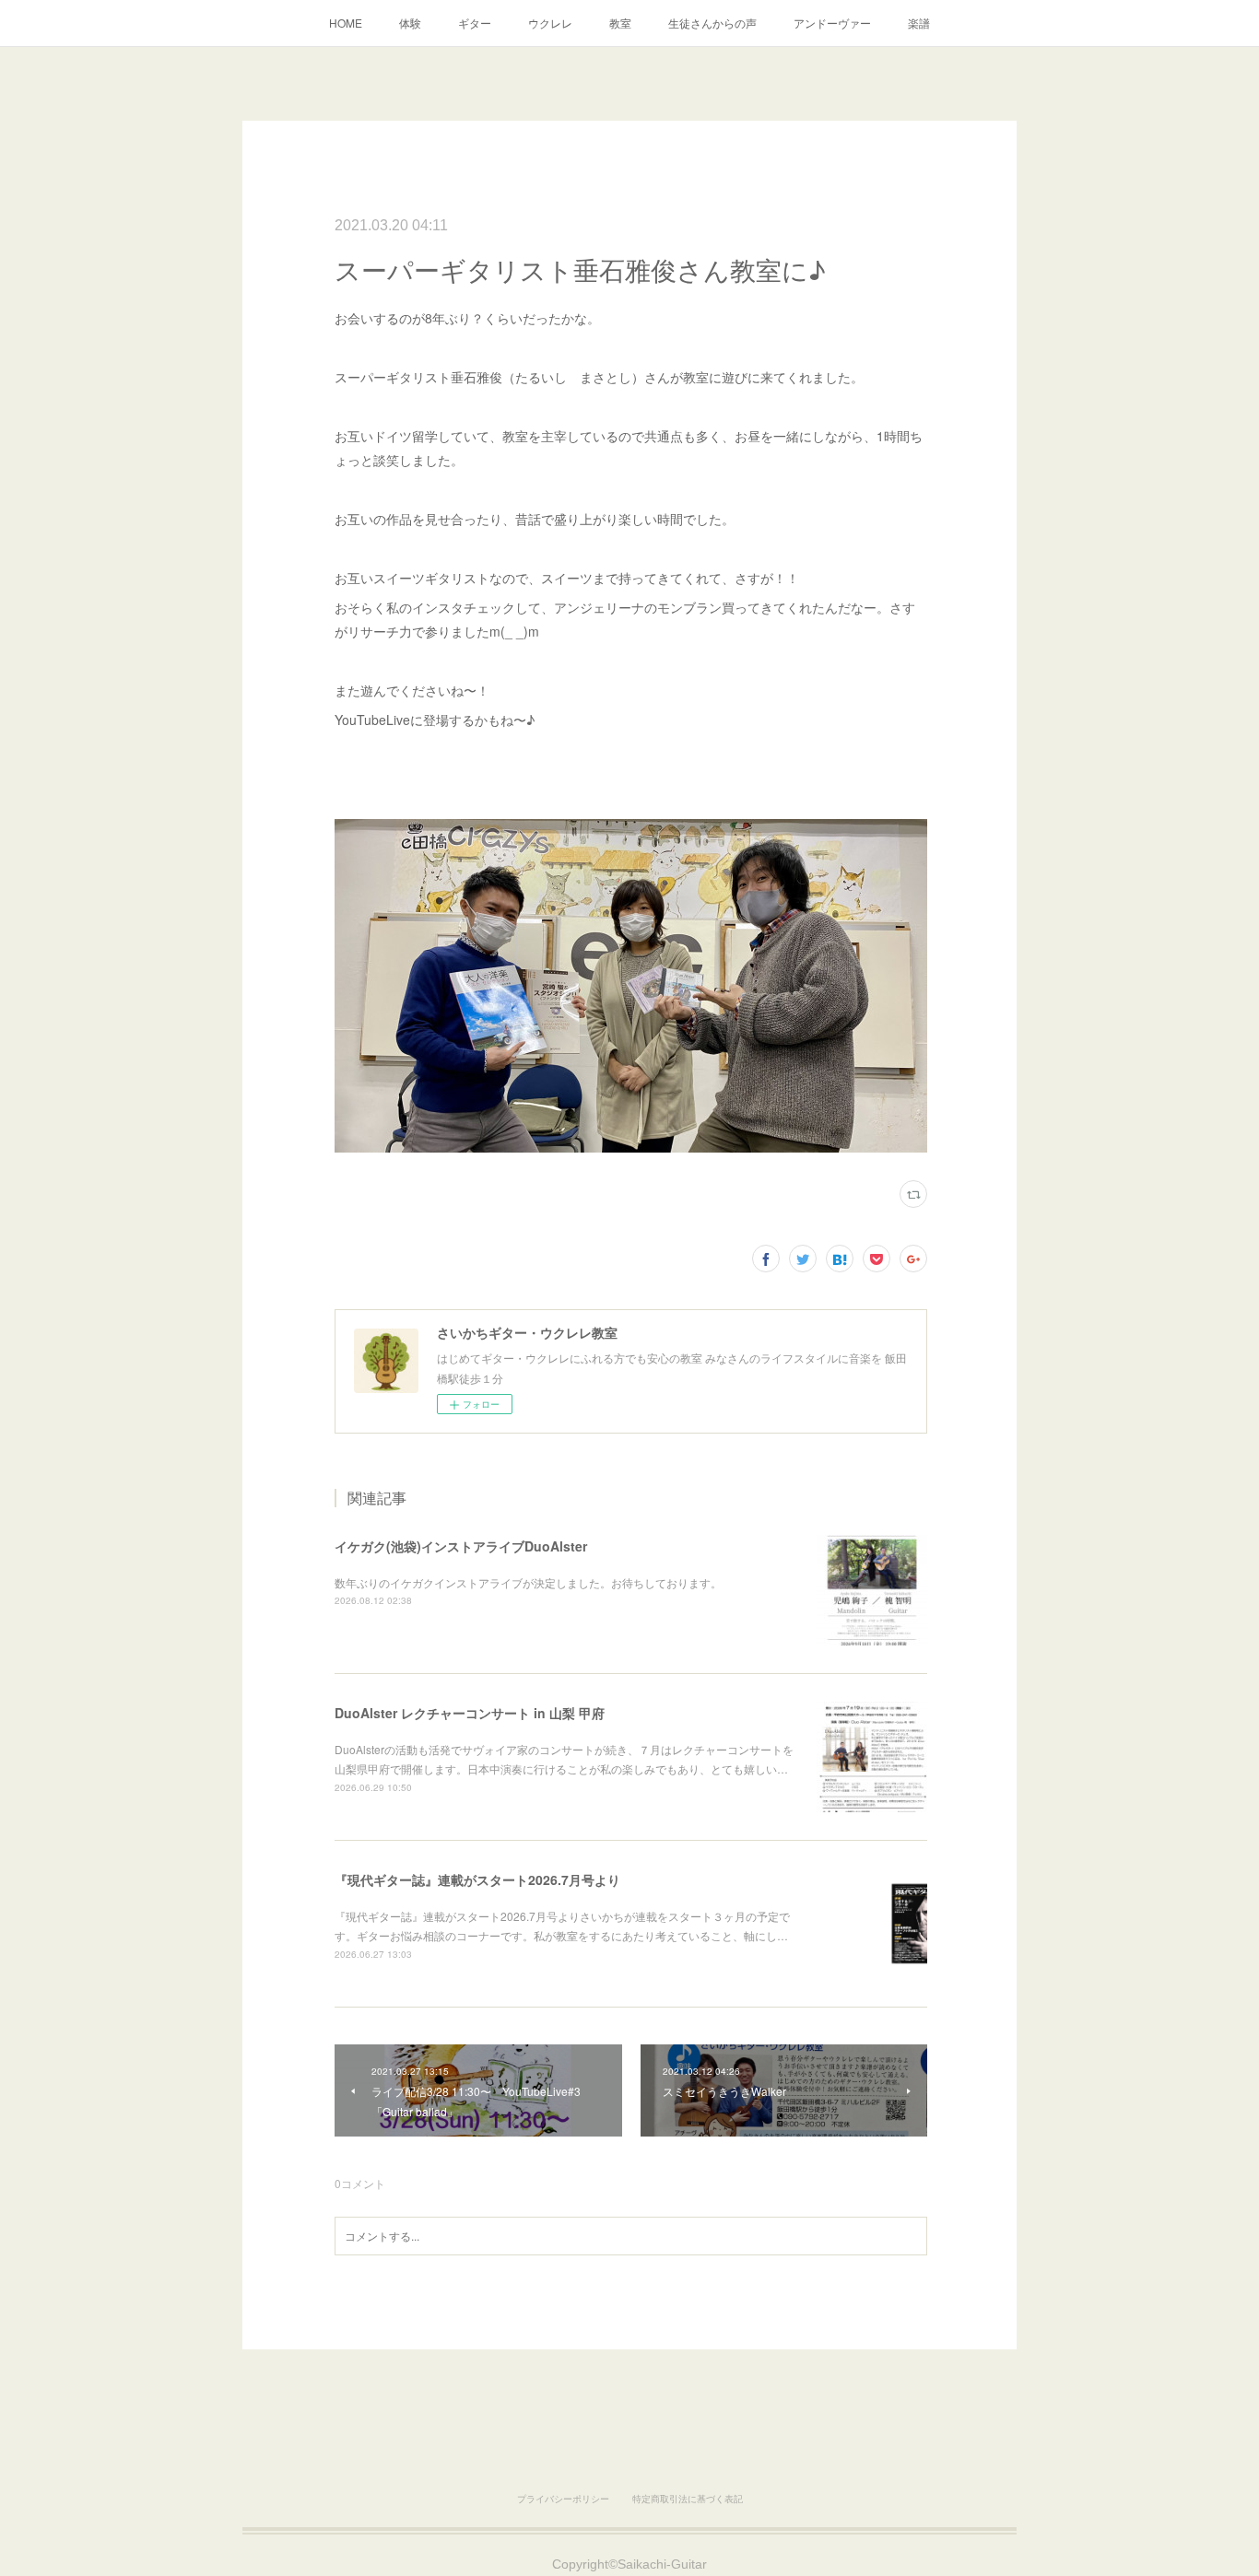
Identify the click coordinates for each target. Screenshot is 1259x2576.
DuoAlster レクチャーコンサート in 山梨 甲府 (470, 1713)
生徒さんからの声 (712, 23)
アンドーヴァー (832, 23)
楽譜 (919, 23)
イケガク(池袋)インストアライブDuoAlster (461, 1546)
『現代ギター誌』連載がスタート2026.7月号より (477, 1879)
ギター (475, 23)
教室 (620, 23)
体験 (410, 23)
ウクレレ (550, 23)
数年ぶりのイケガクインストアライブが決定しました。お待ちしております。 (528, 1582)
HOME (346, 23)
